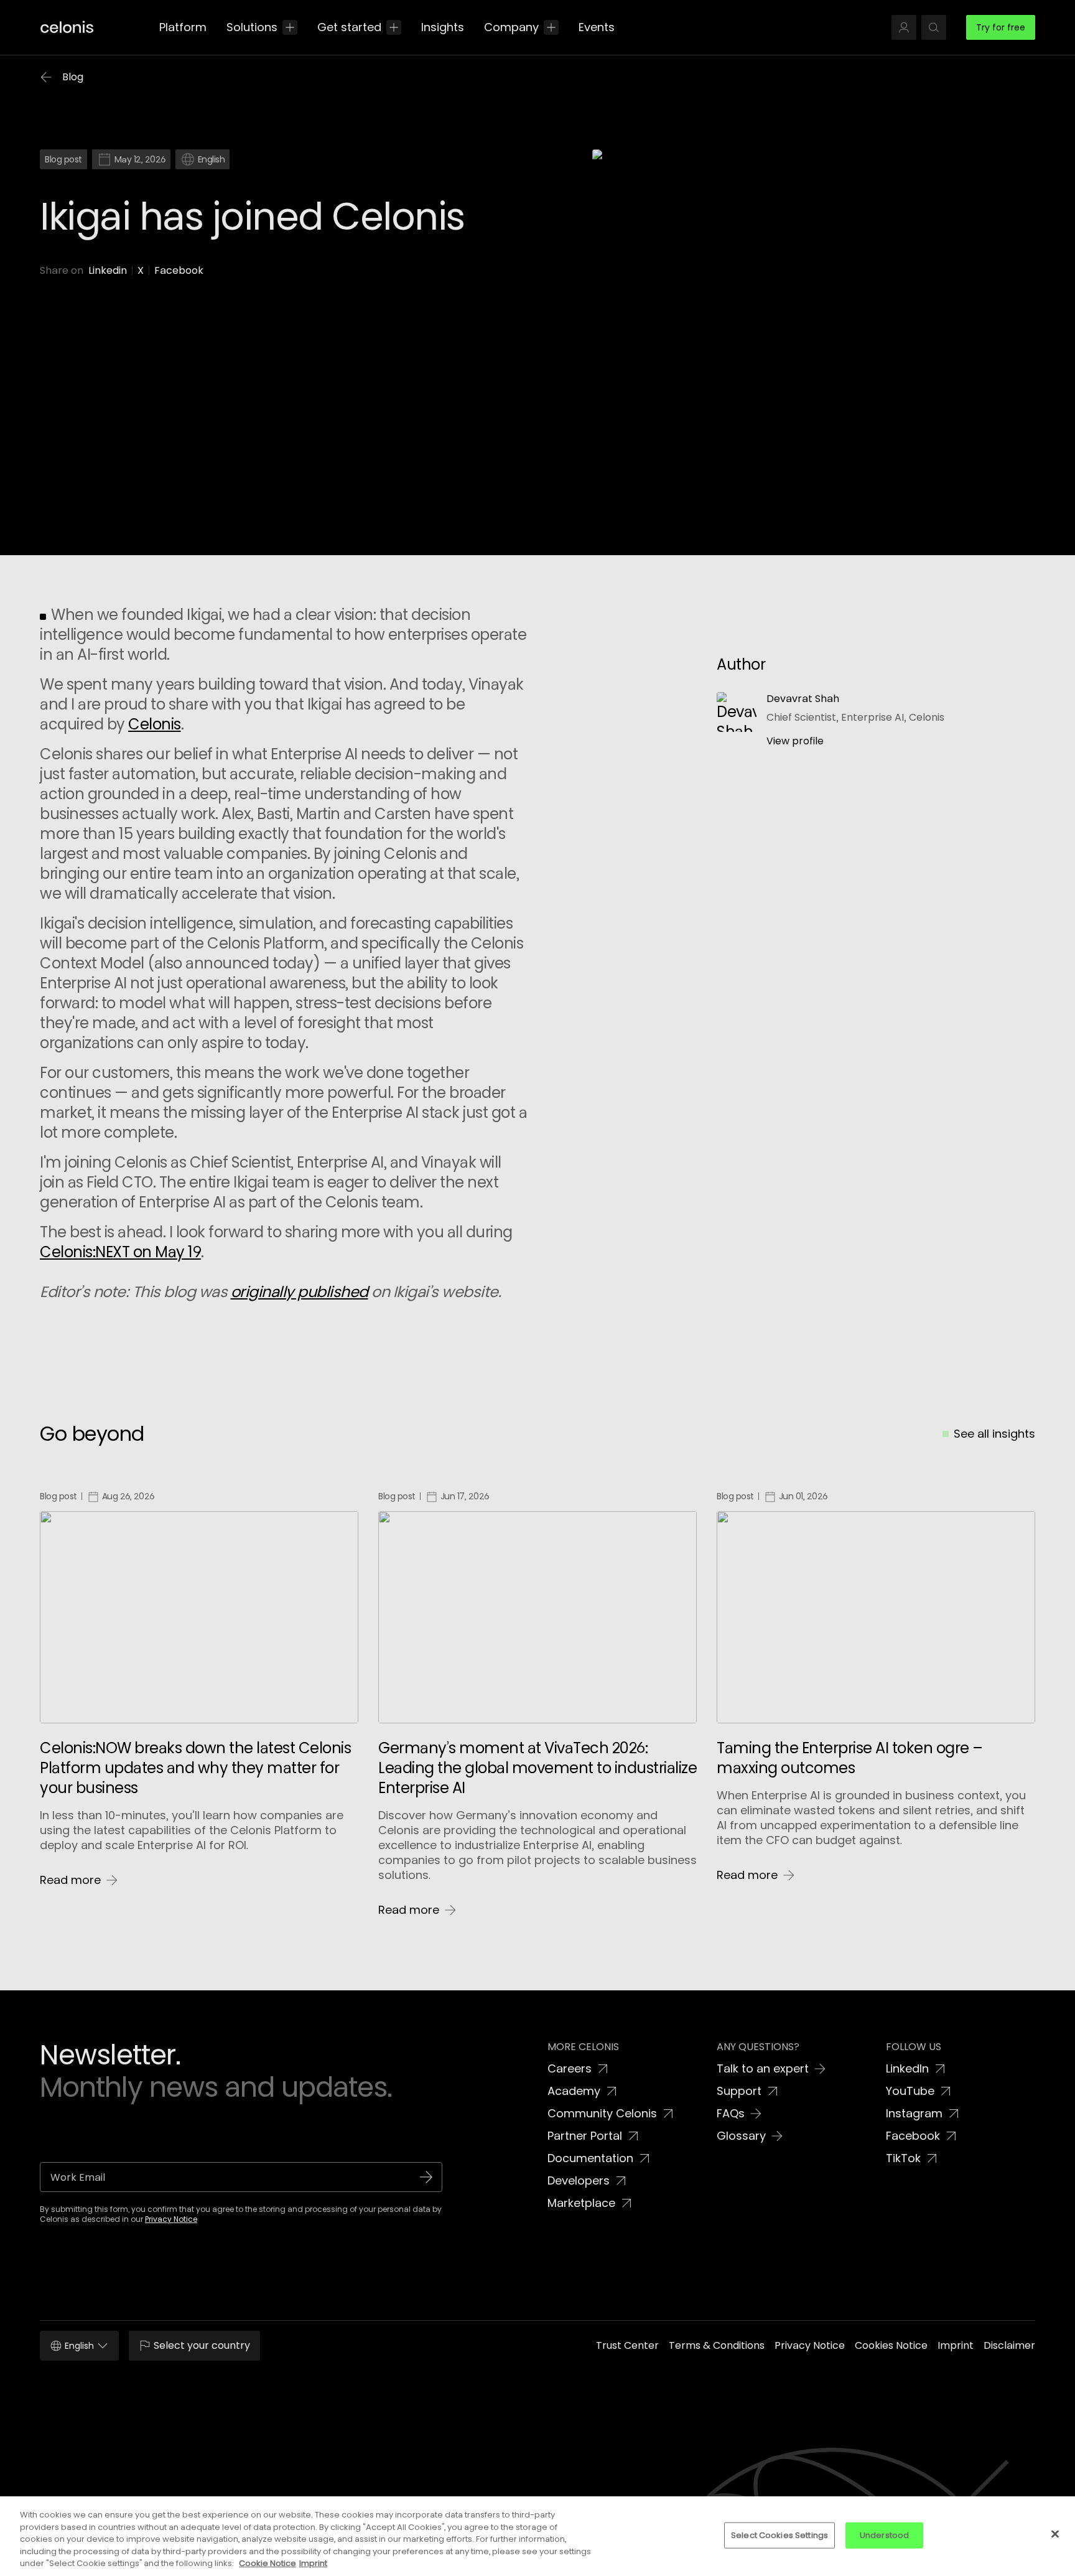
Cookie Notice (268, 2563)
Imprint (313, 2563)
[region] (537, 2536)
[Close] (1055, 2534)
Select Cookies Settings (779, 2535)
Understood (884, 2535)
